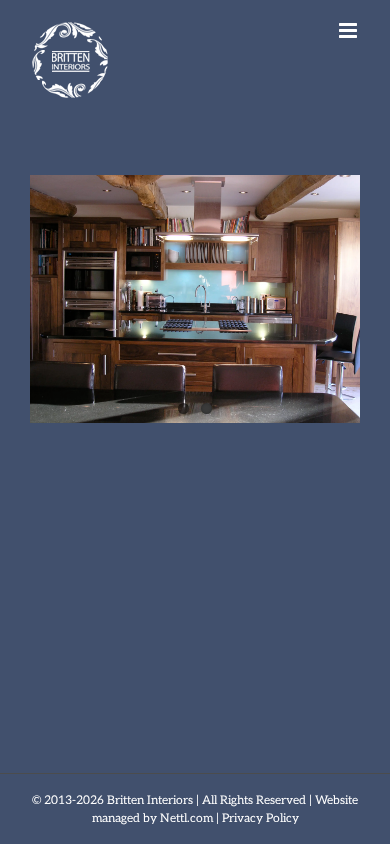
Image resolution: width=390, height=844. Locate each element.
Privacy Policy (260, 818)
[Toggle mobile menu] (349, 30)
